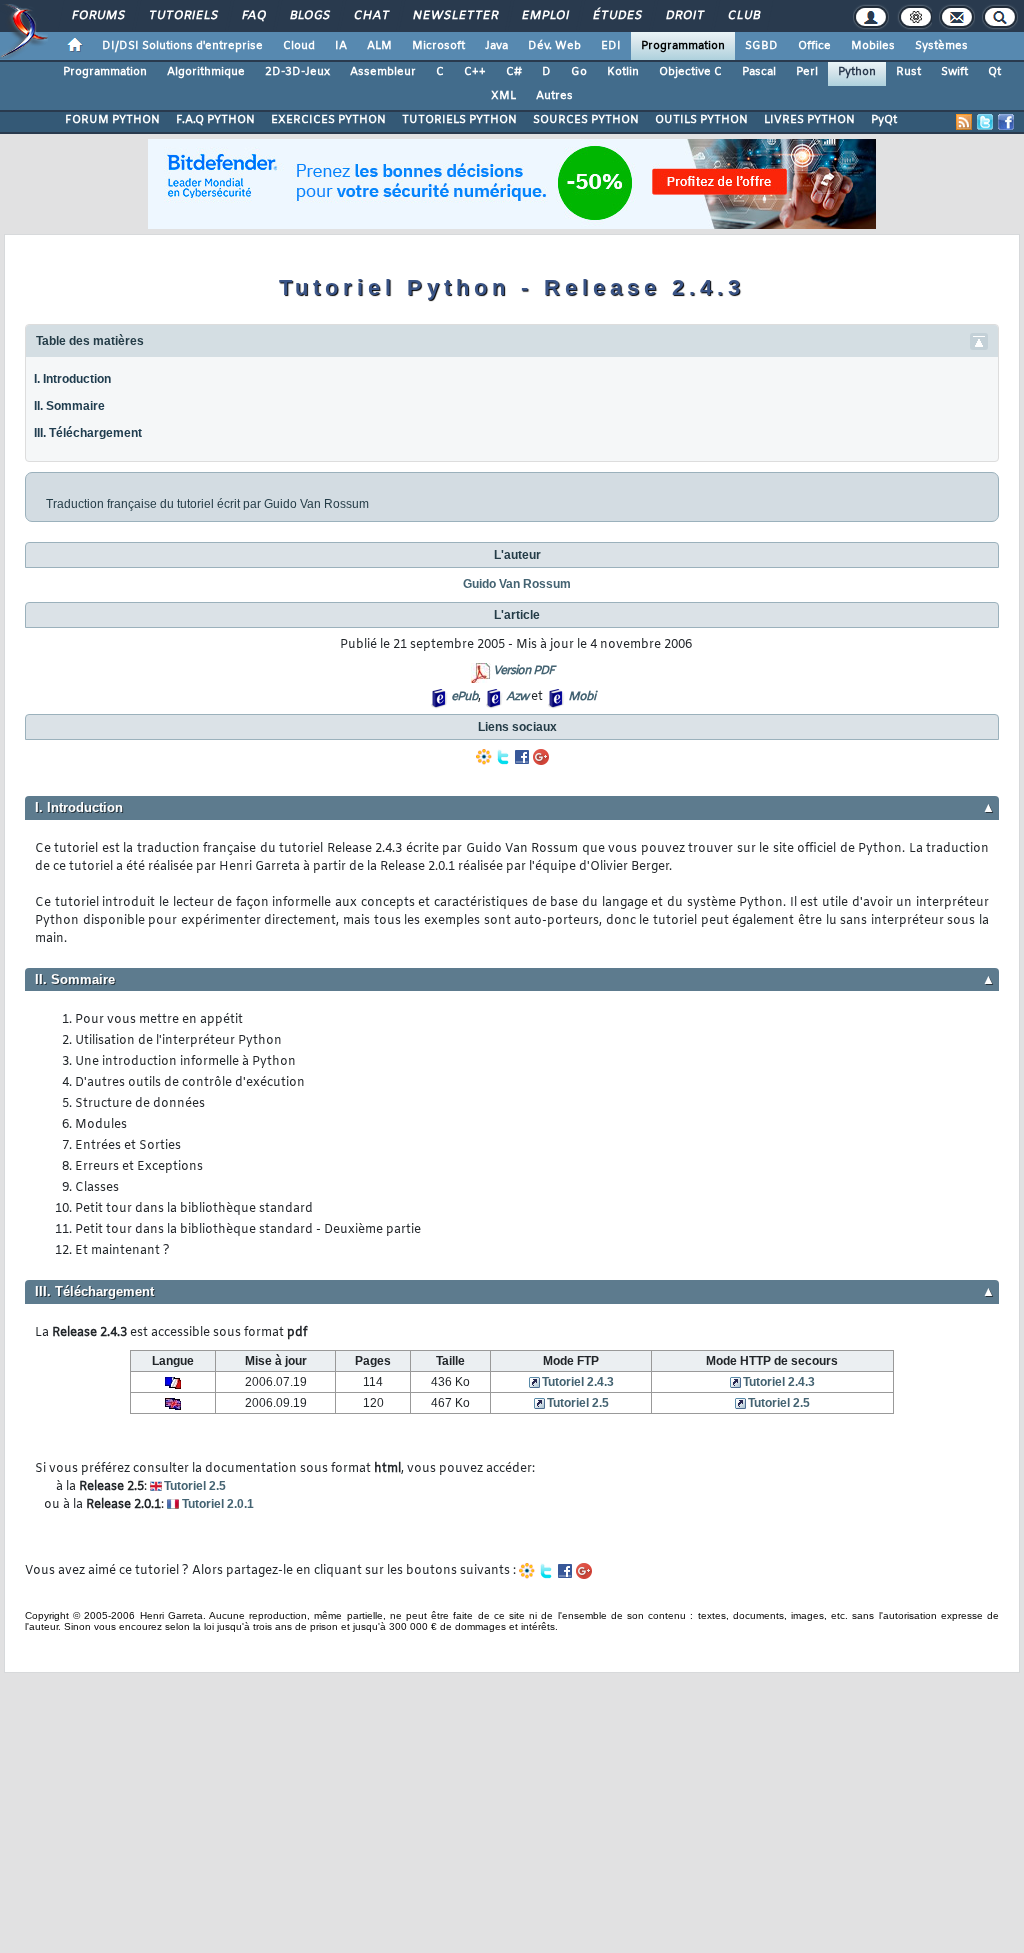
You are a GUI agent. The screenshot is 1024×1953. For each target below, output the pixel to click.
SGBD (761, 46)
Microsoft (438, 46)
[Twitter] (503, 757)
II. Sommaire (69, 406)
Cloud (299, 46)
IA (341, 46)
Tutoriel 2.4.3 (578, 1382)
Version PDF (523, 671)
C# (514, 72)
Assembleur (383, 72)
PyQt (884, 120)
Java (496, 46)
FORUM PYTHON (112, 120)
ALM (379, 46)
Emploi (544, 16)
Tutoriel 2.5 (578, 1403)
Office (814, 46)
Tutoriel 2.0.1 (218, 1504)
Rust (908, 72)
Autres (554, 96)
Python (857, 72)
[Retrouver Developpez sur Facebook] (1006, 122)
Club (743, 16)
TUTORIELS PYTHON (459, 120)
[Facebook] (522, 757)
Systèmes (941, 46)
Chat (370, 16)
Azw (517, 697)
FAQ (253, 16)
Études (616, 16)
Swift (954, 72)
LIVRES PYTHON (809, 120)
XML (503, 96)
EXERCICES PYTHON (328, 120)
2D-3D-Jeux (297, 72)
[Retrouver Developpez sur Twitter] (985, 122)
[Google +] (541, 757)
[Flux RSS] (964, 122)
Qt (994, 72)
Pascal (759, 72)
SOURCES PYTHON (586, 120)
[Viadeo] (484, 757)
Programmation (683, 46)
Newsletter (454, 16)
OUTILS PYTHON (701, 120)
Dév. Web (554, 46)
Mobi (581, 697)
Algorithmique (206, 72)
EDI (611, 46)
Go (579, 72)
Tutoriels (182, 16)
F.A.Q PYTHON (215, 120)
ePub (464, 697)
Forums (97, 16)
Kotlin (623, 72)
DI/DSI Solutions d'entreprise (182, 46)
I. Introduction (72, 379)
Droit (684, 16)
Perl (807, 72)
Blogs (309, 16)
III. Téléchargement (88, 433)
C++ (475, 72)
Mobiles (873, 46)
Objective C (690, 72)
